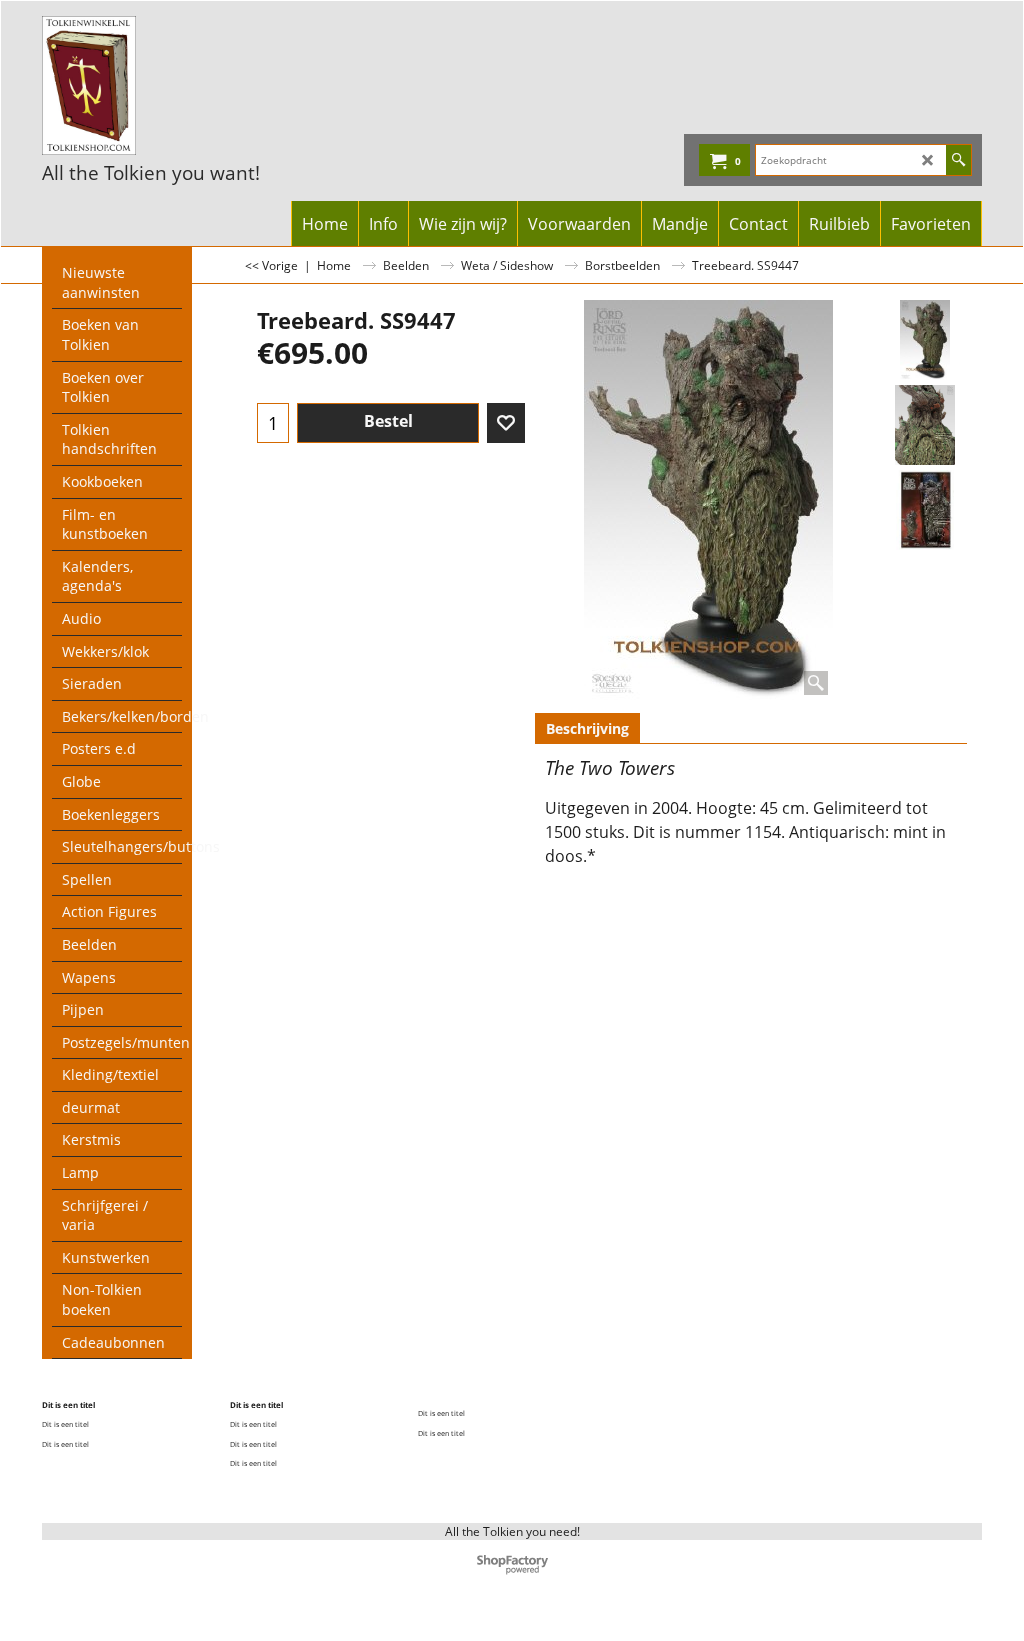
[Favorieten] (506, 423)
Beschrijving (587, 728)
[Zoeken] (958, 160)
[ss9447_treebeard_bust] (925, 425)
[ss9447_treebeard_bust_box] (925, 510)
